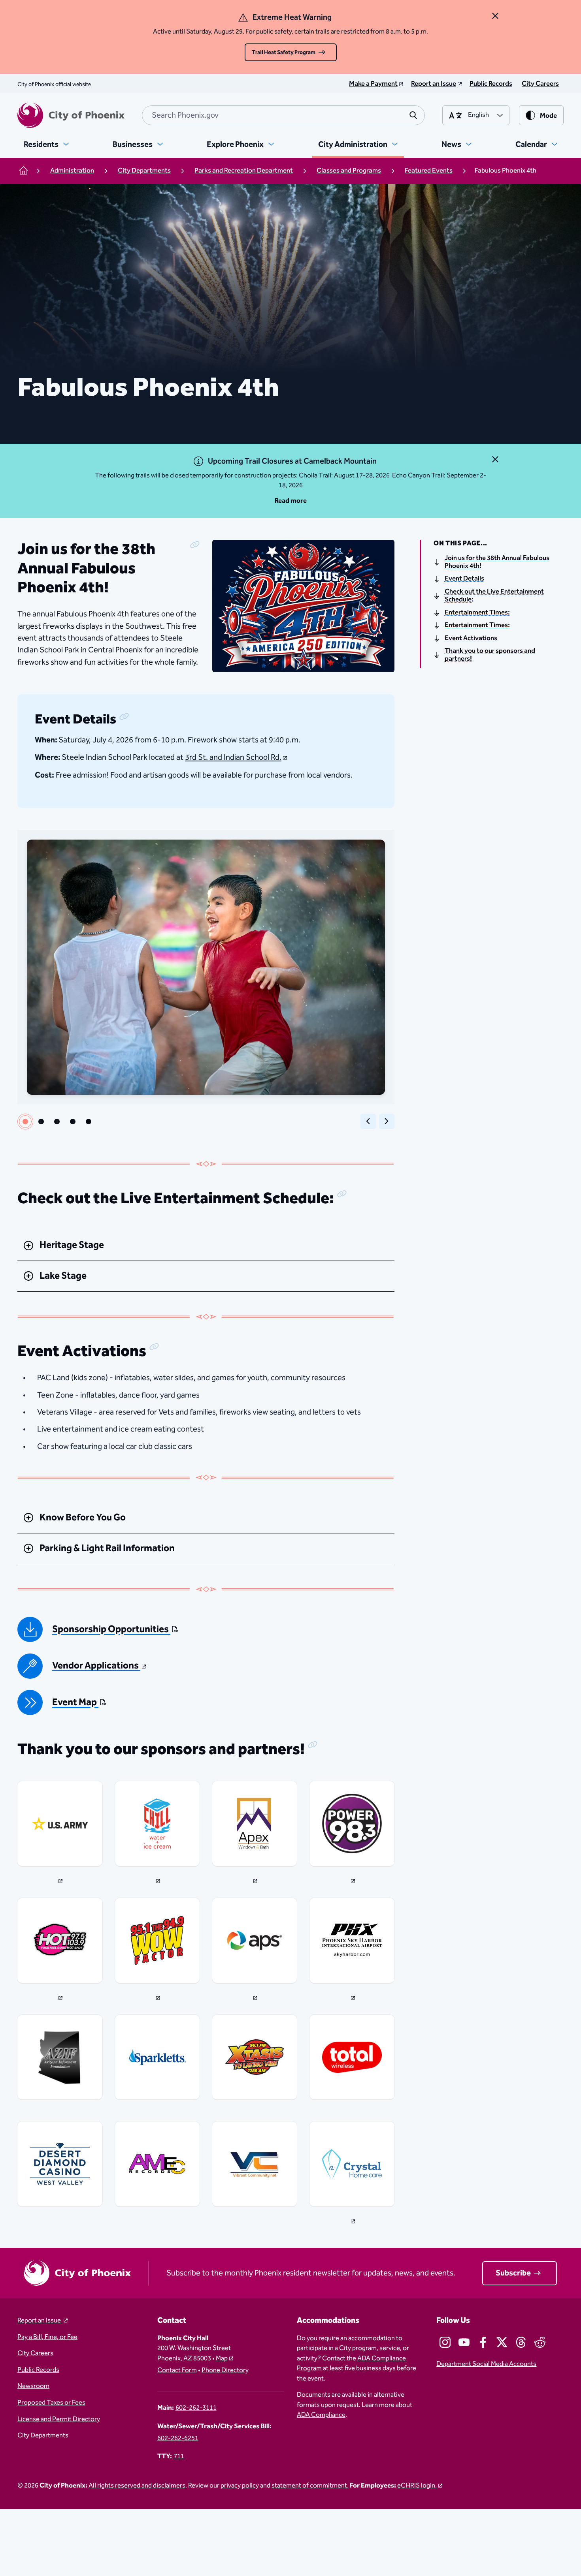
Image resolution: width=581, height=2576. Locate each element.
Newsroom (33, 2386)
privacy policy (240, 2486)
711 (179, 2457)
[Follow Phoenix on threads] (521, 2342)
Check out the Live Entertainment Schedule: (494, 596)
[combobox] (283, 115)
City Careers (35, 2354)
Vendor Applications (96, 1666)
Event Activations (471, 639)
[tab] (25, 1122)
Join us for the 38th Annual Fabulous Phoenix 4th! (497, 563)
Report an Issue (40, 2321)
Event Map (75, 1703)
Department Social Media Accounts (486, 2364)
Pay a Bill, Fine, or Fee (47, 2337)
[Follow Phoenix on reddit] (540, 2342)
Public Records (38, 2370)
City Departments (43, 2436)
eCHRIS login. (417, 2486)
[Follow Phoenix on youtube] (464, 2342)
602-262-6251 (178, 2439)
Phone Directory (225, 2371)
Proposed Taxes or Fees (51, 2403)
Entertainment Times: (477, 613)
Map (222, 2359)
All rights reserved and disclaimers (137, 2486)
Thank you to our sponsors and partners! (490, 655)
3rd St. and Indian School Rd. (233, 757)
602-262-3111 (196, 2408)
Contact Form (177, 2371)
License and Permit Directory (59, 2420)
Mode (548, 116)
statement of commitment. (310, 2486)
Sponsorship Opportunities (111, 1630)
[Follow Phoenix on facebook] (483, 2342)
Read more (291, 501)
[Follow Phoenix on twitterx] (502, 2342)
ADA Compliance (321, 2415)
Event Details (464, 579)
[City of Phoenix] (71, 115)
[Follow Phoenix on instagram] (445, 2342)
